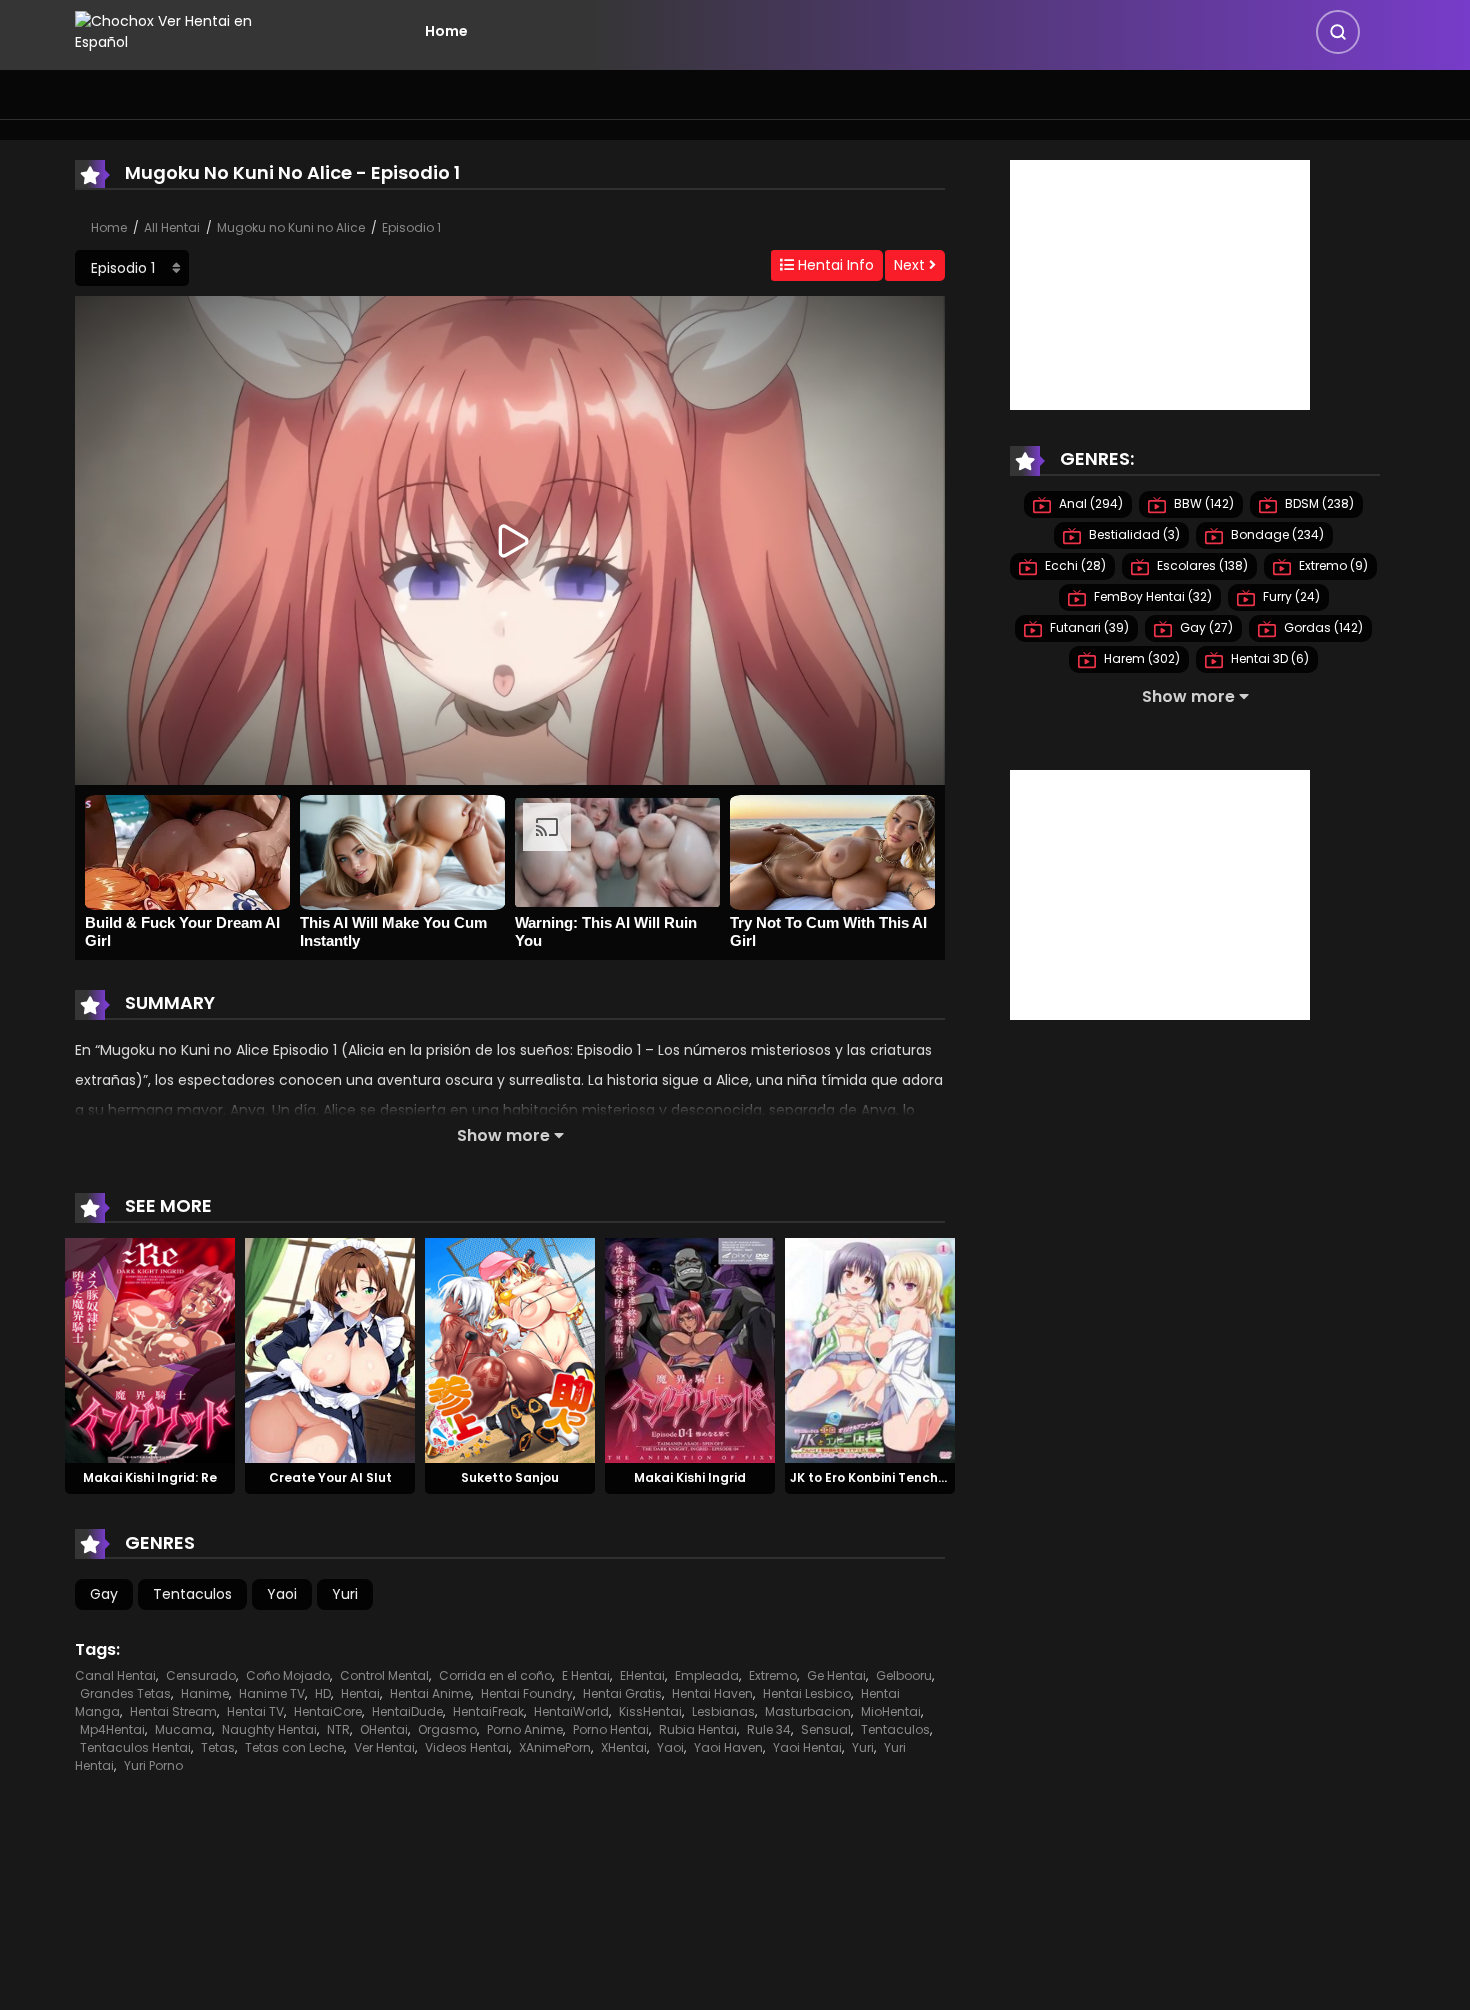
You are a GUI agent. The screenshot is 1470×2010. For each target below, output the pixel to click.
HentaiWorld (571, 1711)
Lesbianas (723, 1711)
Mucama (183, 1729)
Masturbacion (808, 1711)
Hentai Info (834, 265)
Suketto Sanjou (510, 1477)
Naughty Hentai (269, 1729)
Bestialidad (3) (1133, 534)
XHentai (624, 1747)
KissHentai (650, 1711)
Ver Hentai (384, 1747)
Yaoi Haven (728, 1747)
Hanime (205, 1693)
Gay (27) (1205, 627)
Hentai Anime (430, 1693)
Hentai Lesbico (807, 1693)
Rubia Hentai (698, 1729)
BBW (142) (1202, 503)
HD (323, 1693)
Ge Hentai (836, 1675)
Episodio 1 (411, 227)
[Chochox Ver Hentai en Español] (191, 30)
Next (911, 265)
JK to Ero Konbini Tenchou (872, 1477)
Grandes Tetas (125, 1693)
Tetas (218, 1747)
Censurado (201, 1675)
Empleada (707, 1675)
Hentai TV (255, 1711)
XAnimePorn (555, 1747)
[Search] (1338, 32)
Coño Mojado (288, 1675)
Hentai (360, 1693)
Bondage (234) (1276, 534)
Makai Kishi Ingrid (690, 1477)
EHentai (642, 1675)
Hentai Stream (173, 1711)
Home (446, 31)
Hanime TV (272, 1693)
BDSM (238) (1318, 503)
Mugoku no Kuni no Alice (291, 227)
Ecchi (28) (1074, 565)
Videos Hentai (467, 1747)
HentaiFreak (488, 1711)
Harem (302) (1140, 658)
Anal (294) (1089, 503)
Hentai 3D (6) (1268, 658)
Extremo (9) (1332, 565)
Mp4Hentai (112, 1729)
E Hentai (586, 1675)
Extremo (773, 1675)
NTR (338, 1729)
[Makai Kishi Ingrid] (690, 1349)
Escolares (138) (1201, 565)
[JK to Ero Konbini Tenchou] (870, 1349)
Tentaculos (192, 1594)
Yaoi (282, 1594)
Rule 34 (769, 1729)
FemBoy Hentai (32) (1151, 596)
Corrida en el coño (495, 1675)
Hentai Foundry (527, 1693)
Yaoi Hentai (807, 1747)
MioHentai (891, 1711)
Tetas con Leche (294, 1747)
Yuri (345, 1594)
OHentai (384, 1729)
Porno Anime (525, 1729)
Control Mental (384, 1675)
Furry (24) (1290, 596)
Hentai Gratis (622, 1693)
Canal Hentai (115, 1675)
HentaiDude (407, 1711)
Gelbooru (904, 1675)
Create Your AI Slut (330, 1477)
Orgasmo (447, 1729)
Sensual (826, 1729)
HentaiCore (328, 1711)
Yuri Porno (153, 1765)
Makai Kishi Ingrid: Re (150, 1477)
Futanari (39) (1088, 627)
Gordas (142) (1322, 627)
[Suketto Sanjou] (510, 1349)
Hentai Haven (712, 1693)
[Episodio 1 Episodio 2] (132, 268)
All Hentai (172, 227)
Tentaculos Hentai (135, 1747)
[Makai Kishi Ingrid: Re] (150, 1349)
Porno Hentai (611, 1729)
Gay (104, 1594)
